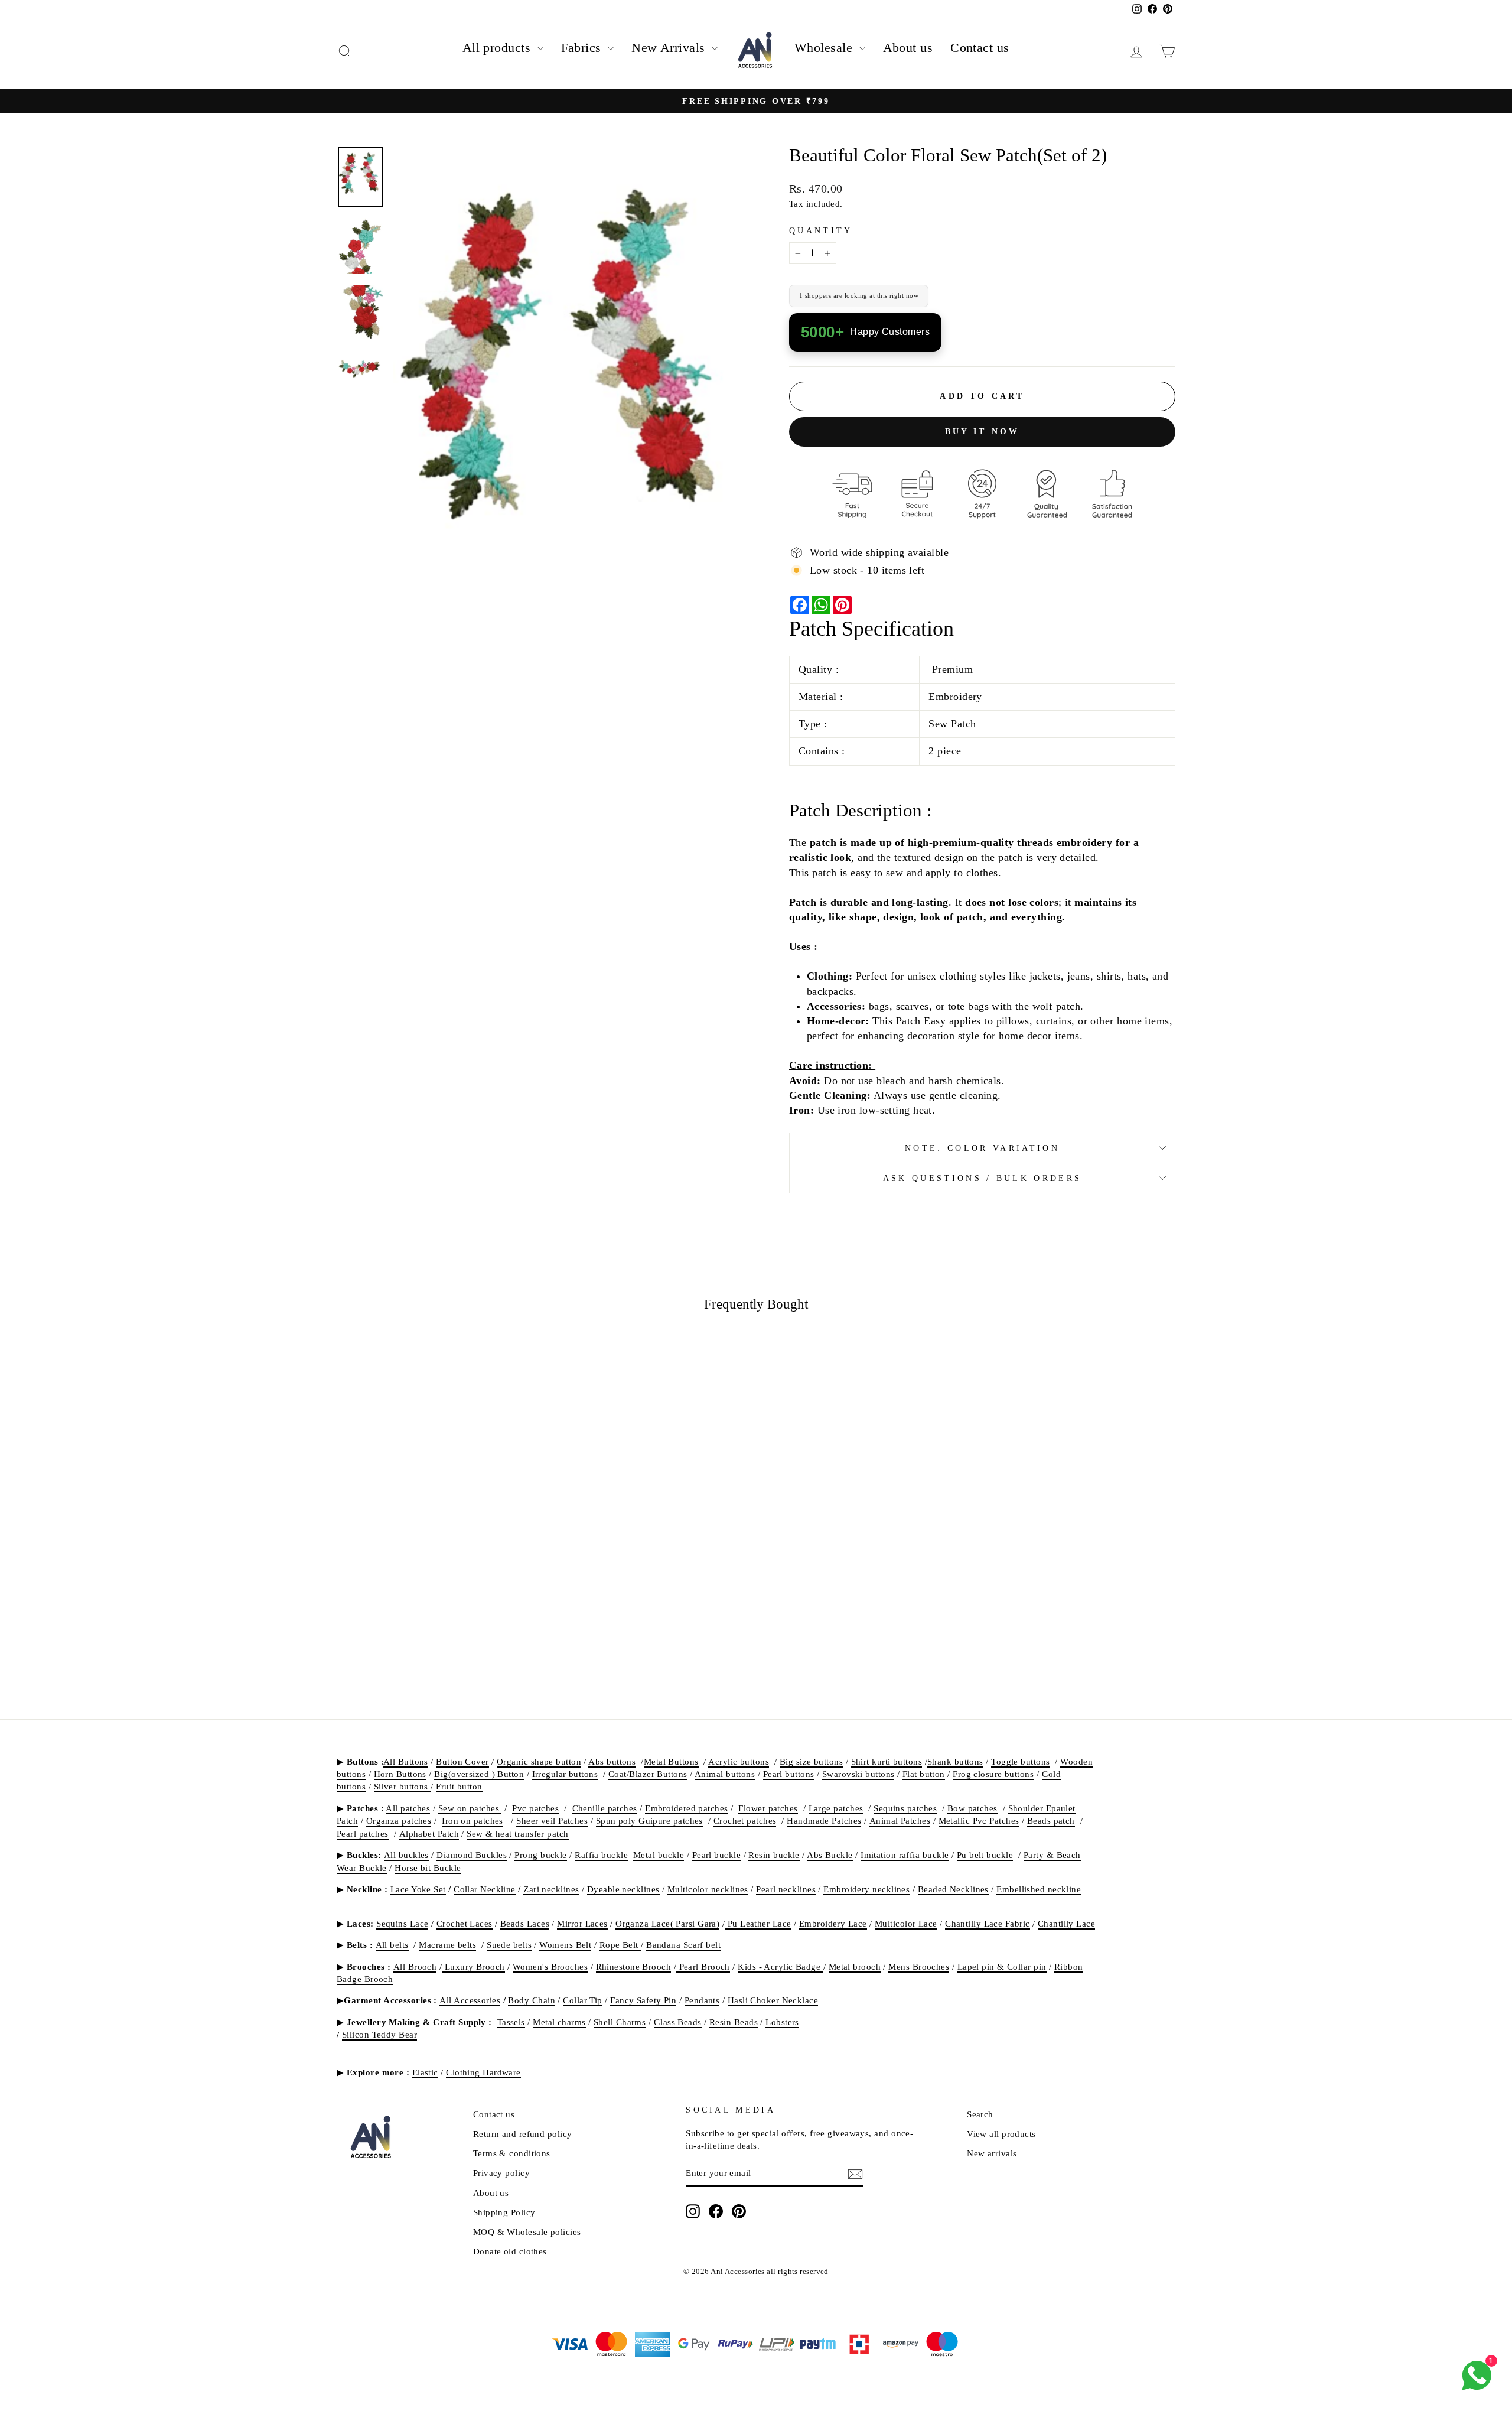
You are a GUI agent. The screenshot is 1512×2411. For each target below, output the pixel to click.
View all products (1001, 2134)
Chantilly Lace (1066, 1923)
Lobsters (782, 2022)
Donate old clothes (510, 2251)
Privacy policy (501, 2173)
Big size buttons (811, 1761)
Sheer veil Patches (552, 1821)
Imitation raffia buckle (905, 1855)
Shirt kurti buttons (887, 1761)
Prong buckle (540, 1855)
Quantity (821, 230)
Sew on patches (470, 1808)
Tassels (511, 2022)
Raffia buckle (601, 1855)
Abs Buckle (830, 1855)
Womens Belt (565, 1945)
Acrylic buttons (739, 1761)
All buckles (406, 1855)
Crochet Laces (465, 1923)
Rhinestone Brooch (634, 1966)
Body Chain (532, 2000)
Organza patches (399, 1821)
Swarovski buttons (858, 1774)
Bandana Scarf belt (683, 1945)
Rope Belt (620, 1945)
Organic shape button (539, 1761)
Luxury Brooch (473, 1966)
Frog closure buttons (993, 1774)
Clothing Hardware (483, 2072)
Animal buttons (725, 1774)
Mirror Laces (582, 1923)
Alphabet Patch (429, 1834)
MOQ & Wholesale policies (527, 2232)
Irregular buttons (565, 1774)
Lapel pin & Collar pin (1002, 1966)
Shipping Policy (504, 2212)
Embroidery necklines (866, 1889)
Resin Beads (734, 2022)
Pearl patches (363, 1834)
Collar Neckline (485, 1889)
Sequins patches (905, 1808)
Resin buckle (774, 1855)
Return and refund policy (523, 2134)
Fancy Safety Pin (643, 2000)
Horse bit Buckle (428, 1868)
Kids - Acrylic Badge (780, 1966)
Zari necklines (551, 1889)
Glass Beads (678, 2022)
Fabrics (583, 48)
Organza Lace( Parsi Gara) (667, 1923)
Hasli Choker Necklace (773, 2000)
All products (498, 48)
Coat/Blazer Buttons (648, 1774)
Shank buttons (955, 1761)
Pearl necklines (786, 1889)
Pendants (702, 2000)
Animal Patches (900, 1821)
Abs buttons (612, 1761)
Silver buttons (403, 1786)
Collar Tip (583, 2000)
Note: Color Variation (982, 1148)
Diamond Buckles (472, 1855)
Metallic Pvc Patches (979, 1821)
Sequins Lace (402, 1923)
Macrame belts (447, 1945)
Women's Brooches (550, 1966)
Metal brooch (855, 1966)
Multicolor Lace (906, 1923)
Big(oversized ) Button (479, 1774)
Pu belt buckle (985, 1855)
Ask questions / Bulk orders (983, 1178)
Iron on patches (472, 1821)
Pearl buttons (789, 1774)
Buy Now (437, 1594)
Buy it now (983, 432)
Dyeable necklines (623, 1889)
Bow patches (972, 1808)
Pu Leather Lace (758, 1923)
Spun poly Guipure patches (649, 1821)
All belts (392, 1945)
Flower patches (768, 1808)
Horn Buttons (400, 1774)
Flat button (924, 1774)
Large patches (836, 1808)
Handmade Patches (824, 1821)
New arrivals (992, 2153)
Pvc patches (535, 1808)
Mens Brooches (919, 1966)
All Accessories (470, 2000)
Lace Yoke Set (418, 1889)
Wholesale (825, 48)
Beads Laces (525, 1923)
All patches (408, 1808)
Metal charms (559, 2022)
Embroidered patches (687, 1808)
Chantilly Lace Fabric (987, 1923)
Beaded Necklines (953, 1889)
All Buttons (406, 1761)
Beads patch (1051, 1821)
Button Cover (462, 1761)
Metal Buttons (671, 1761)
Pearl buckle (716, 1855)
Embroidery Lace (833, 1923)
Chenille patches (605, 1808)
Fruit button (459, 1786)
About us (908, 48)
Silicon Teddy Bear (379, 2034)
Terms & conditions (512, 2153)
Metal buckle (659, 1855)
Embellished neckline (1039, 1889)
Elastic (425, 2072)
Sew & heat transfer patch (517, 1834)
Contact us (980, 48)
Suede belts (509, 1945)
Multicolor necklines (708, 1889)
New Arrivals (670, 48)
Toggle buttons (1020, 1761)
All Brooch (415, 1966)
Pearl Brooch (703, 1966)
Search (980, 2114)
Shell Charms (620, 2022)
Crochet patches (745, 1821)
